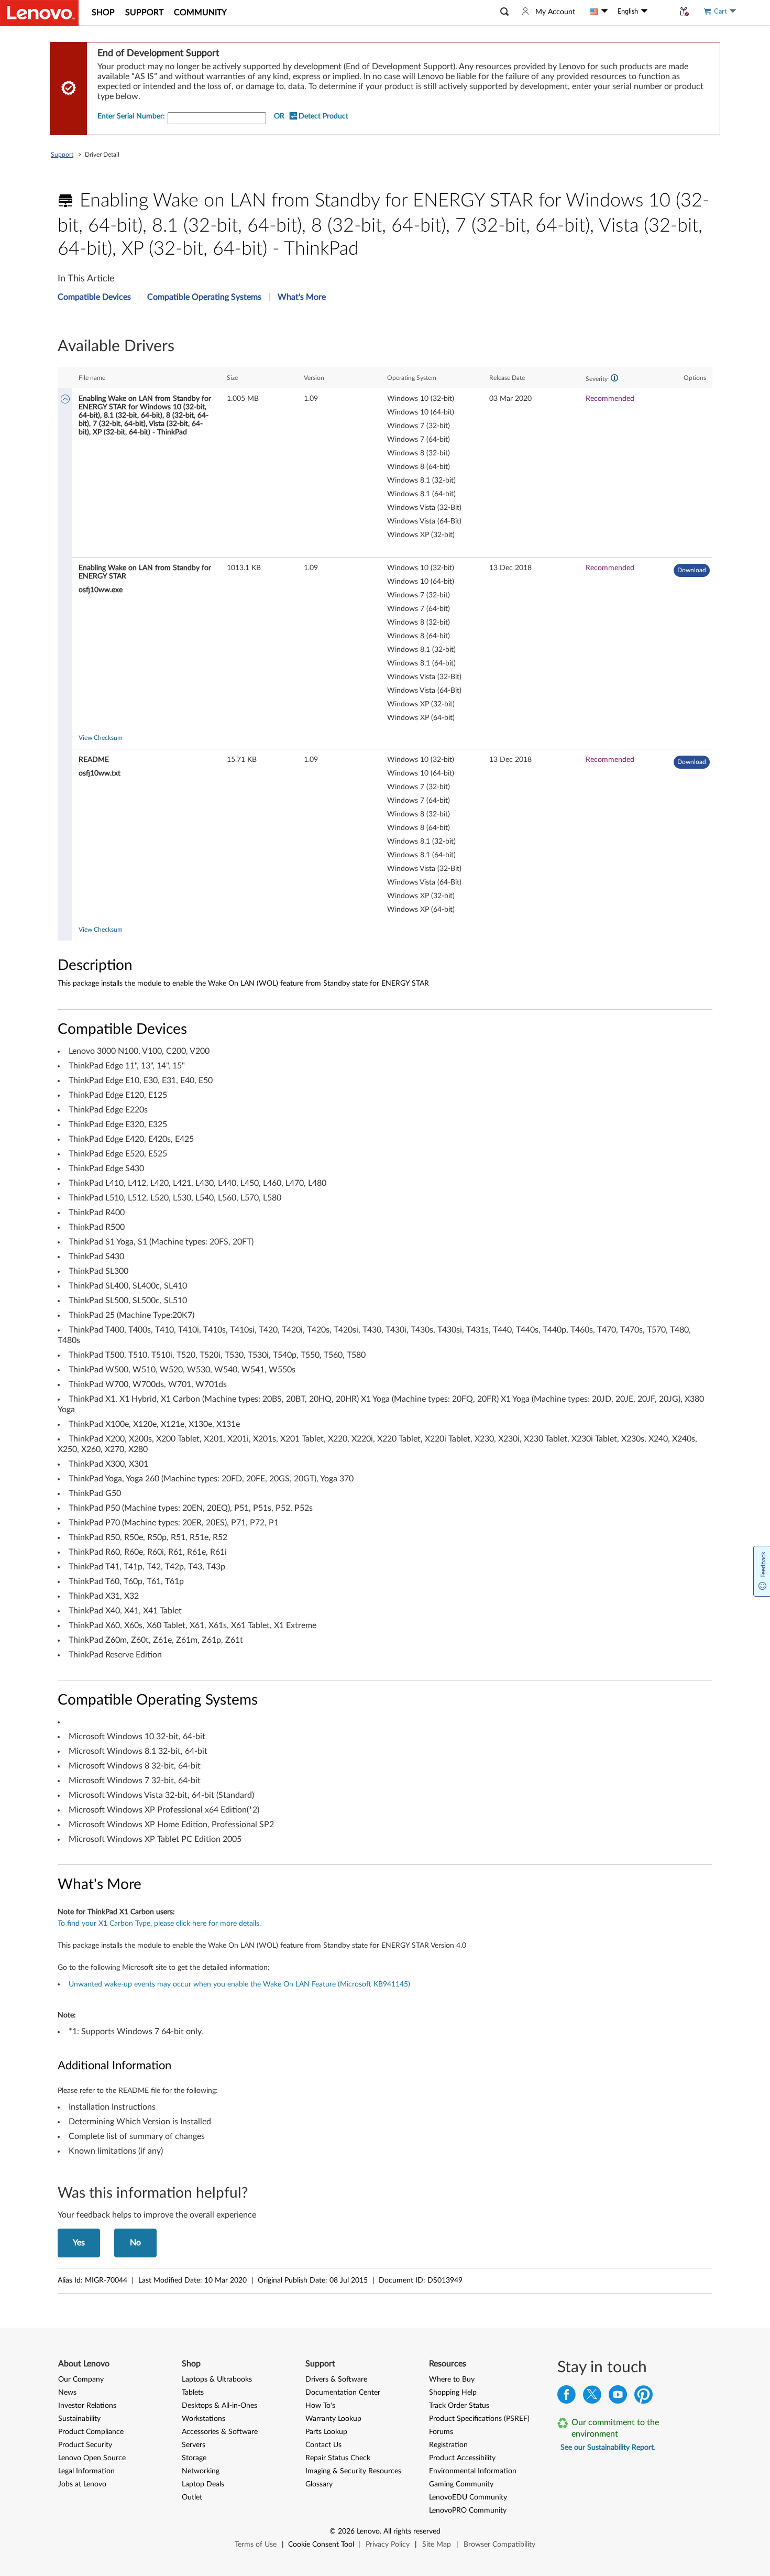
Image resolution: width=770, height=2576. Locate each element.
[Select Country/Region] (599, 12)
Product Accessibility (462, 2458)
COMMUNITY (200, 13)
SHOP (103, 13)
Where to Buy (452, 2379)
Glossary (319, 2484)
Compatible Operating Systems (204, 297)
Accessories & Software (220, 2432)
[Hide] (65, 400)
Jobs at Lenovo (82, 2484)
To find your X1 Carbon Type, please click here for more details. (159, 1924)
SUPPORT (144, 13)
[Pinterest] (643, 2397)
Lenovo (368, 2531)
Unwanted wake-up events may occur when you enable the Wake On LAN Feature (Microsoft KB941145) (239, 1984)
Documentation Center (343, 2393)
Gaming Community (461, 2484)
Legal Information (86, 2471)
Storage (194, 2458)
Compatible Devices (94, 297)
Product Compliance (91, 2432)
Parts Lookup (326, 2432)
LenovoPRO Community (468, 2510)
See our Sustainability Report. (608, 2448)
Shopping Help (453, 2393)
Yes (79, 2243)
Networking (201, 2471)
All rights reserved (412, 2531)
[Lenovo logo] (39, 13)
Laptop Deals (203, 2484)
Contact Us (323, 2445)
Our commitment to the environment (615, 2428)
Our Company (81, 2379)
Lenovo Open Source (92, 2458)
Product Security (85, 2445)
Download (692, 570)
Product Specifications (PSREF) (479, 2419)
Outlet (192, 2497)
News (67, 2393)
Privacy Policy (388, 2545)
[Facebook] (566, 2397)
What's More (302, 297)
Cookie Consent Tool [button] (321, 2545)
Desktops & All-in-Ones (219, 2406)
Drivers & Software (336, 2379)
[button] (504, 12)
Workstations (203, 2419)
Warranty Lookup (333, 2419)
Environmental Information (473, 2471)
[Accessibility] (661, 12)
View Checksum (101, 738)
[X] (592, 2397)
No (135, 2243)
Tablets (193, 2393)
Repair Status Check (338, 2458)
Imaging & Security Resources (353, 2471)
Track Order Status (459, 2406)
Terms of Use (256, 2545)
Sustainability (79, 2419)
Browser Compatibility (499, 2545)
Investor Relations (87, 2406)
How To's (320, 2406)
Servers (194, 2445)
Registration (448, 2445)
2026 (346, 2531)
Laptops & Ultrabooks (217, 2379)
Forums (441, 2432)
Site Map (437, 2545)
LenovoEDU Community (468, 2497)
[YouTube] (618, 2397)
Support (62, 155)
